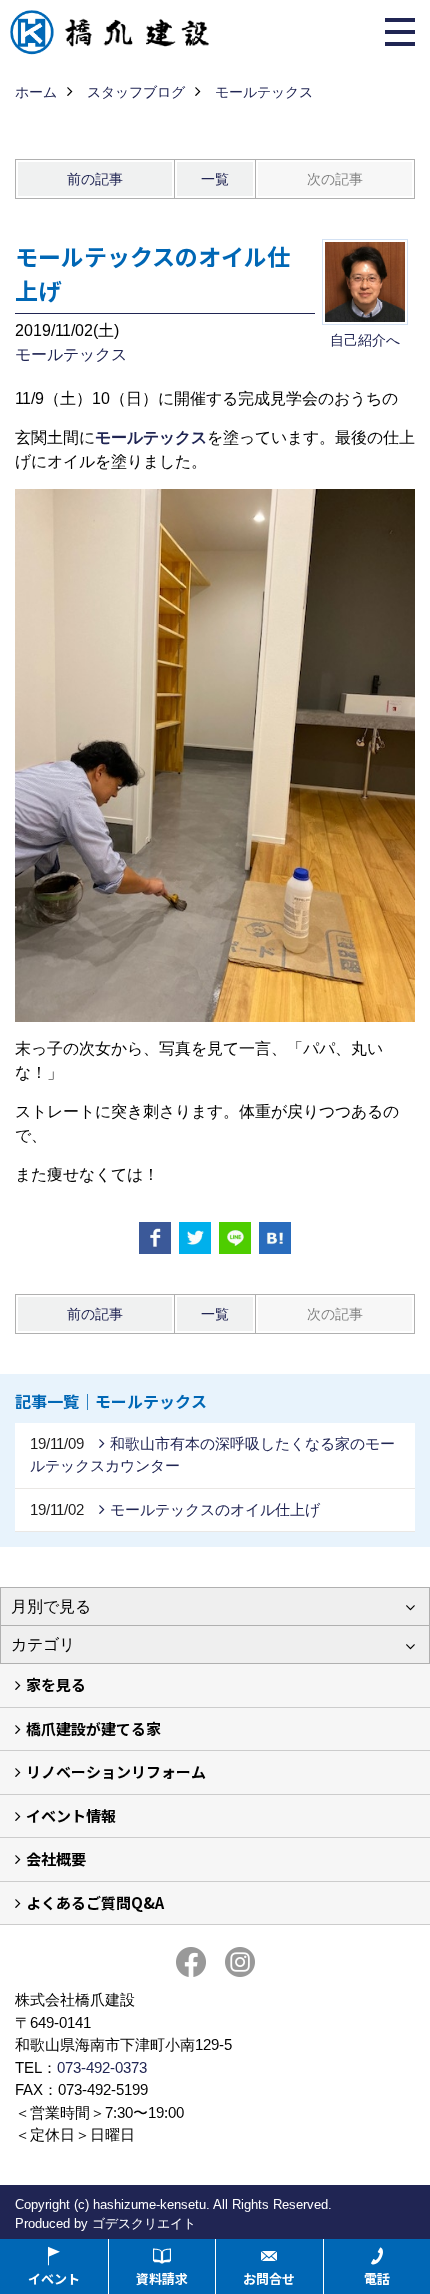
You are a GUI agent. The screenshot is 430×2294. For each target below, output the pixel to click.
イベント (54, 2278)
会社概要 (56, 1858)
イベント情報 (71, 1815)
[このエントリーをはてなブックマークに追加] (275, 1238)
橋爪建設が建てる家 (93, 1728)
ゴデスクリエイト (144, 2223)
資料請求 (162, 2278)
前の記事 (95, 179)
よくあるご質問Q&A (95, 1902)
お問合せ (269, 2278)
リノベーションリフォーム (116, 1771)
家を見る (56, 1684)
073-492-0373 (102, 2067)
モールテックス (71, 354)
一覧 (215, 179)
